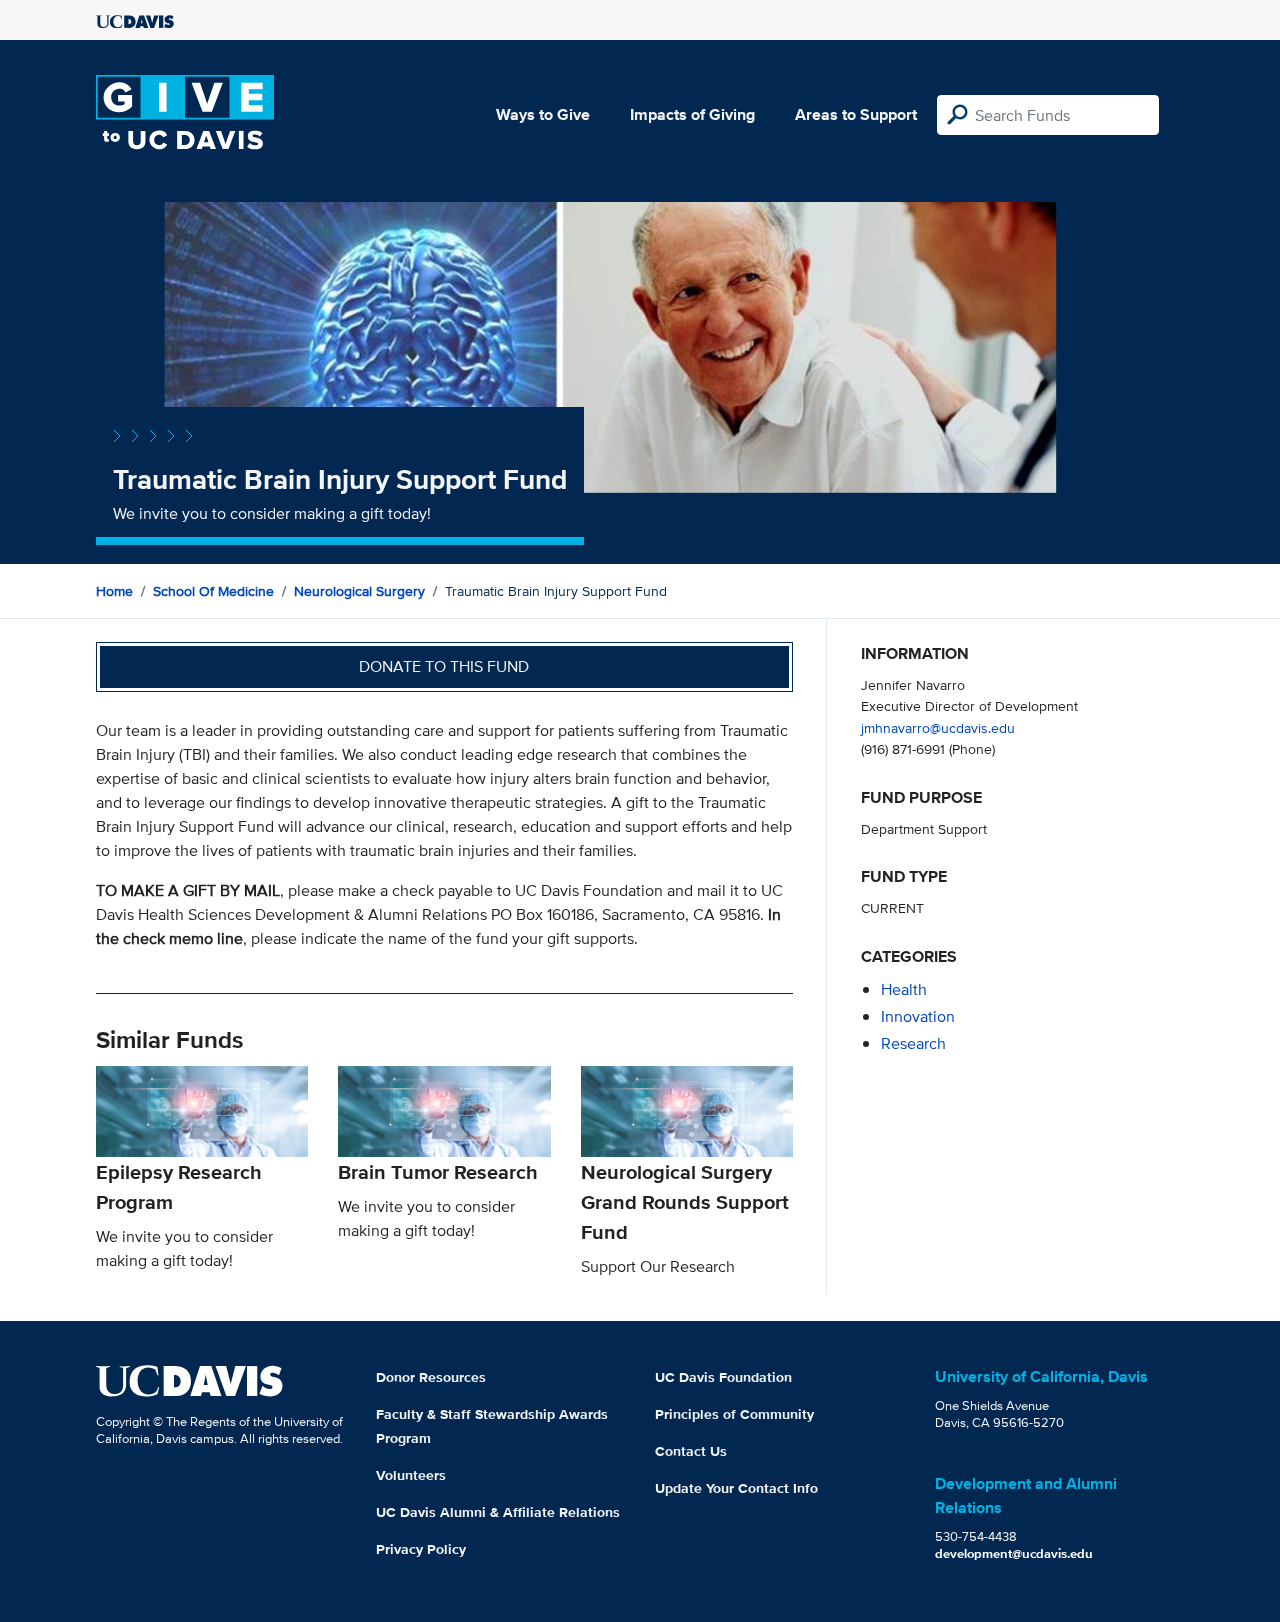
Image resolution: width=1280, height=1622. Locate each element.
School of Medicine (213, 591)
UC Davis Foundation (723, 1377)
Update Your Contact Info (736, 1488)
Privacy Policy (421, 1549)
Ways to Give (543, 114)
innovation (918, 1016)
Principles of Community (734, 1414)
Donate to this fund (444, 666)
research (913, 1043)
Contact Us (691, 1451)
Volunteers (411, 1475)
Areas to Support (856, 114)
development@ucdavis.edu (1014, 1553)
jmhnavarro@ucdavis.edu (938, 727)
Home (114, 591)
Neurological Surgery (359, 591)
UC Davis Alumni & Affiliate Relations (498, 1512)
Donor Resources (431, 1377)
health (904, 989)
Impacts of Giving (692, 114)
